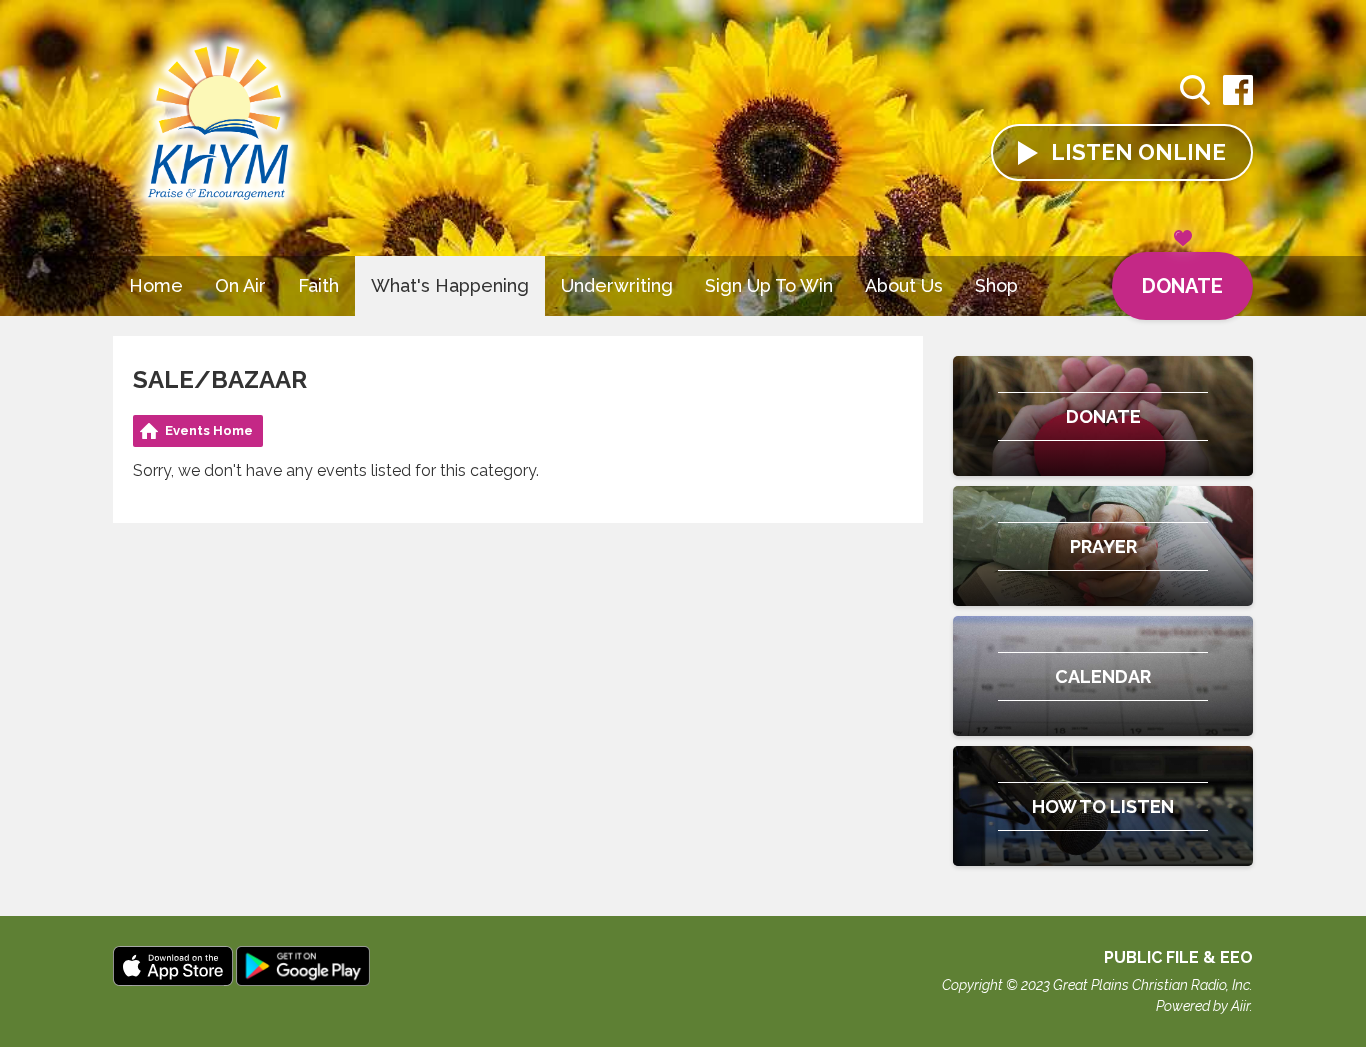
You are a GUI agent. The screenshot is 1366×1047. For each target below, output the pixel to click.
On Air (240, 285)
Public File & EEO (1178, 957)
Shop (996, 285)
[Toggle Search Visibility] (1195, 93)
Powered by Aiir (1203, 1006)
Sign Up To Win (769, 285)
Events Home (209, 430)
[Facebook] (1238, 100)
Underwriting (617, 285)
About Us (904, 285)
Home (156, 285)
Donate (1182, 286)
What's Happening (450, 285)
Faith (318, 285)
